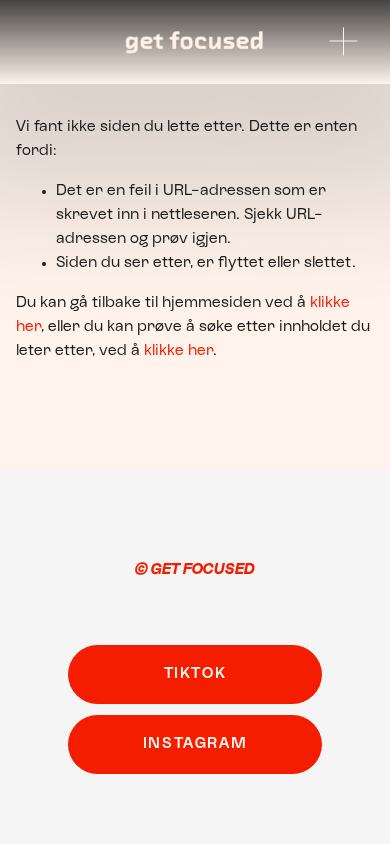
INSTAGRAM (195, 744)
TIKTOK (195, 674)
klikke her (178, 351)
